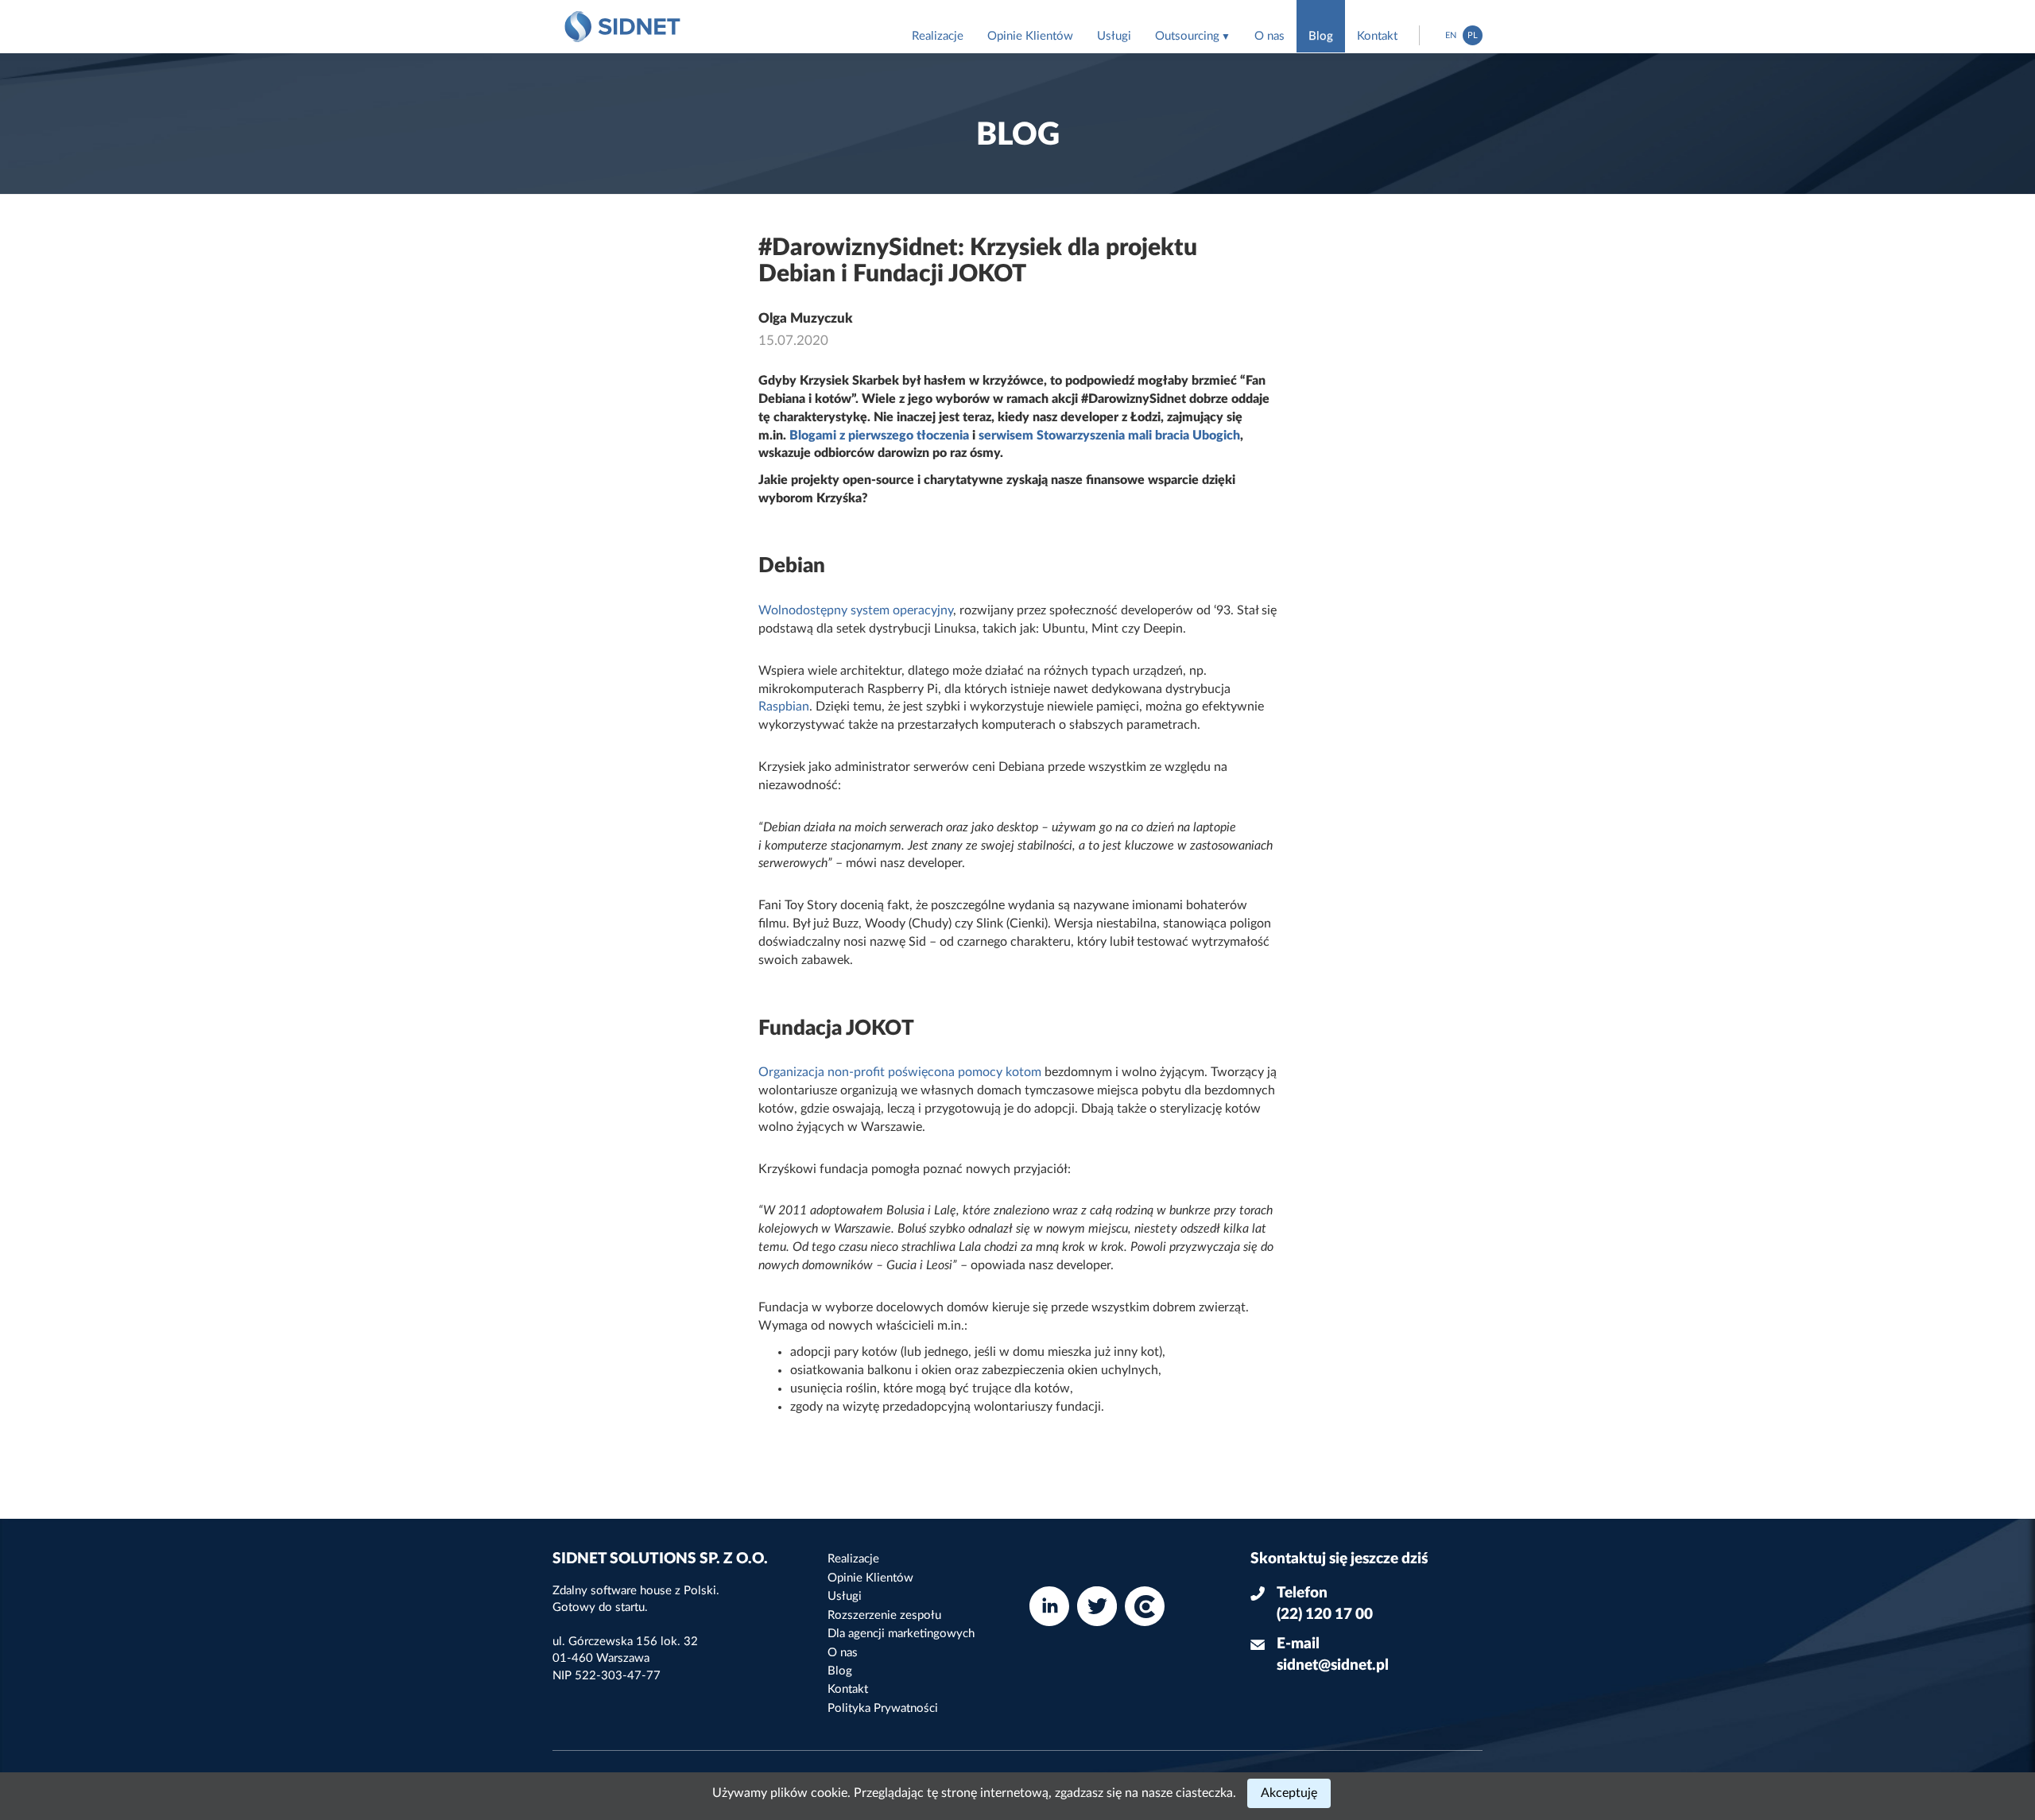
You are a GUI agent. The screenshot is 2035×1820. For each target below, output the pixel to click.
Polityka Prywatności (883, 1708)
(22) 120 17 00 (1325, 1615)
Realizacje (938, 36)
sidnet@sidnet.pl (1333, 1665)
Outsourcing (1187, 36)
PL (1473, 35)
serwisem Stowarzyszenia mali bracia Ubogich (1109, 436)
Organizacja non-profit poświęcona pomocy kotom (900, 1072)
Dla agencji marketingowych (901, 1634)
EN (1451, 35)
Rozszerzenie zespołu (884, 1615)
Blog (1321, 36)
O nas (1269, 36)
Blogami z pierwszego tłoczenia (879, 436)
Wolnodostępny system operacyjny (856, 610)
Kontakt (1377, 36)
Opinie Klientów (1030, 36)
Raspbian (784, 707)
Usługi (1114, 36)
